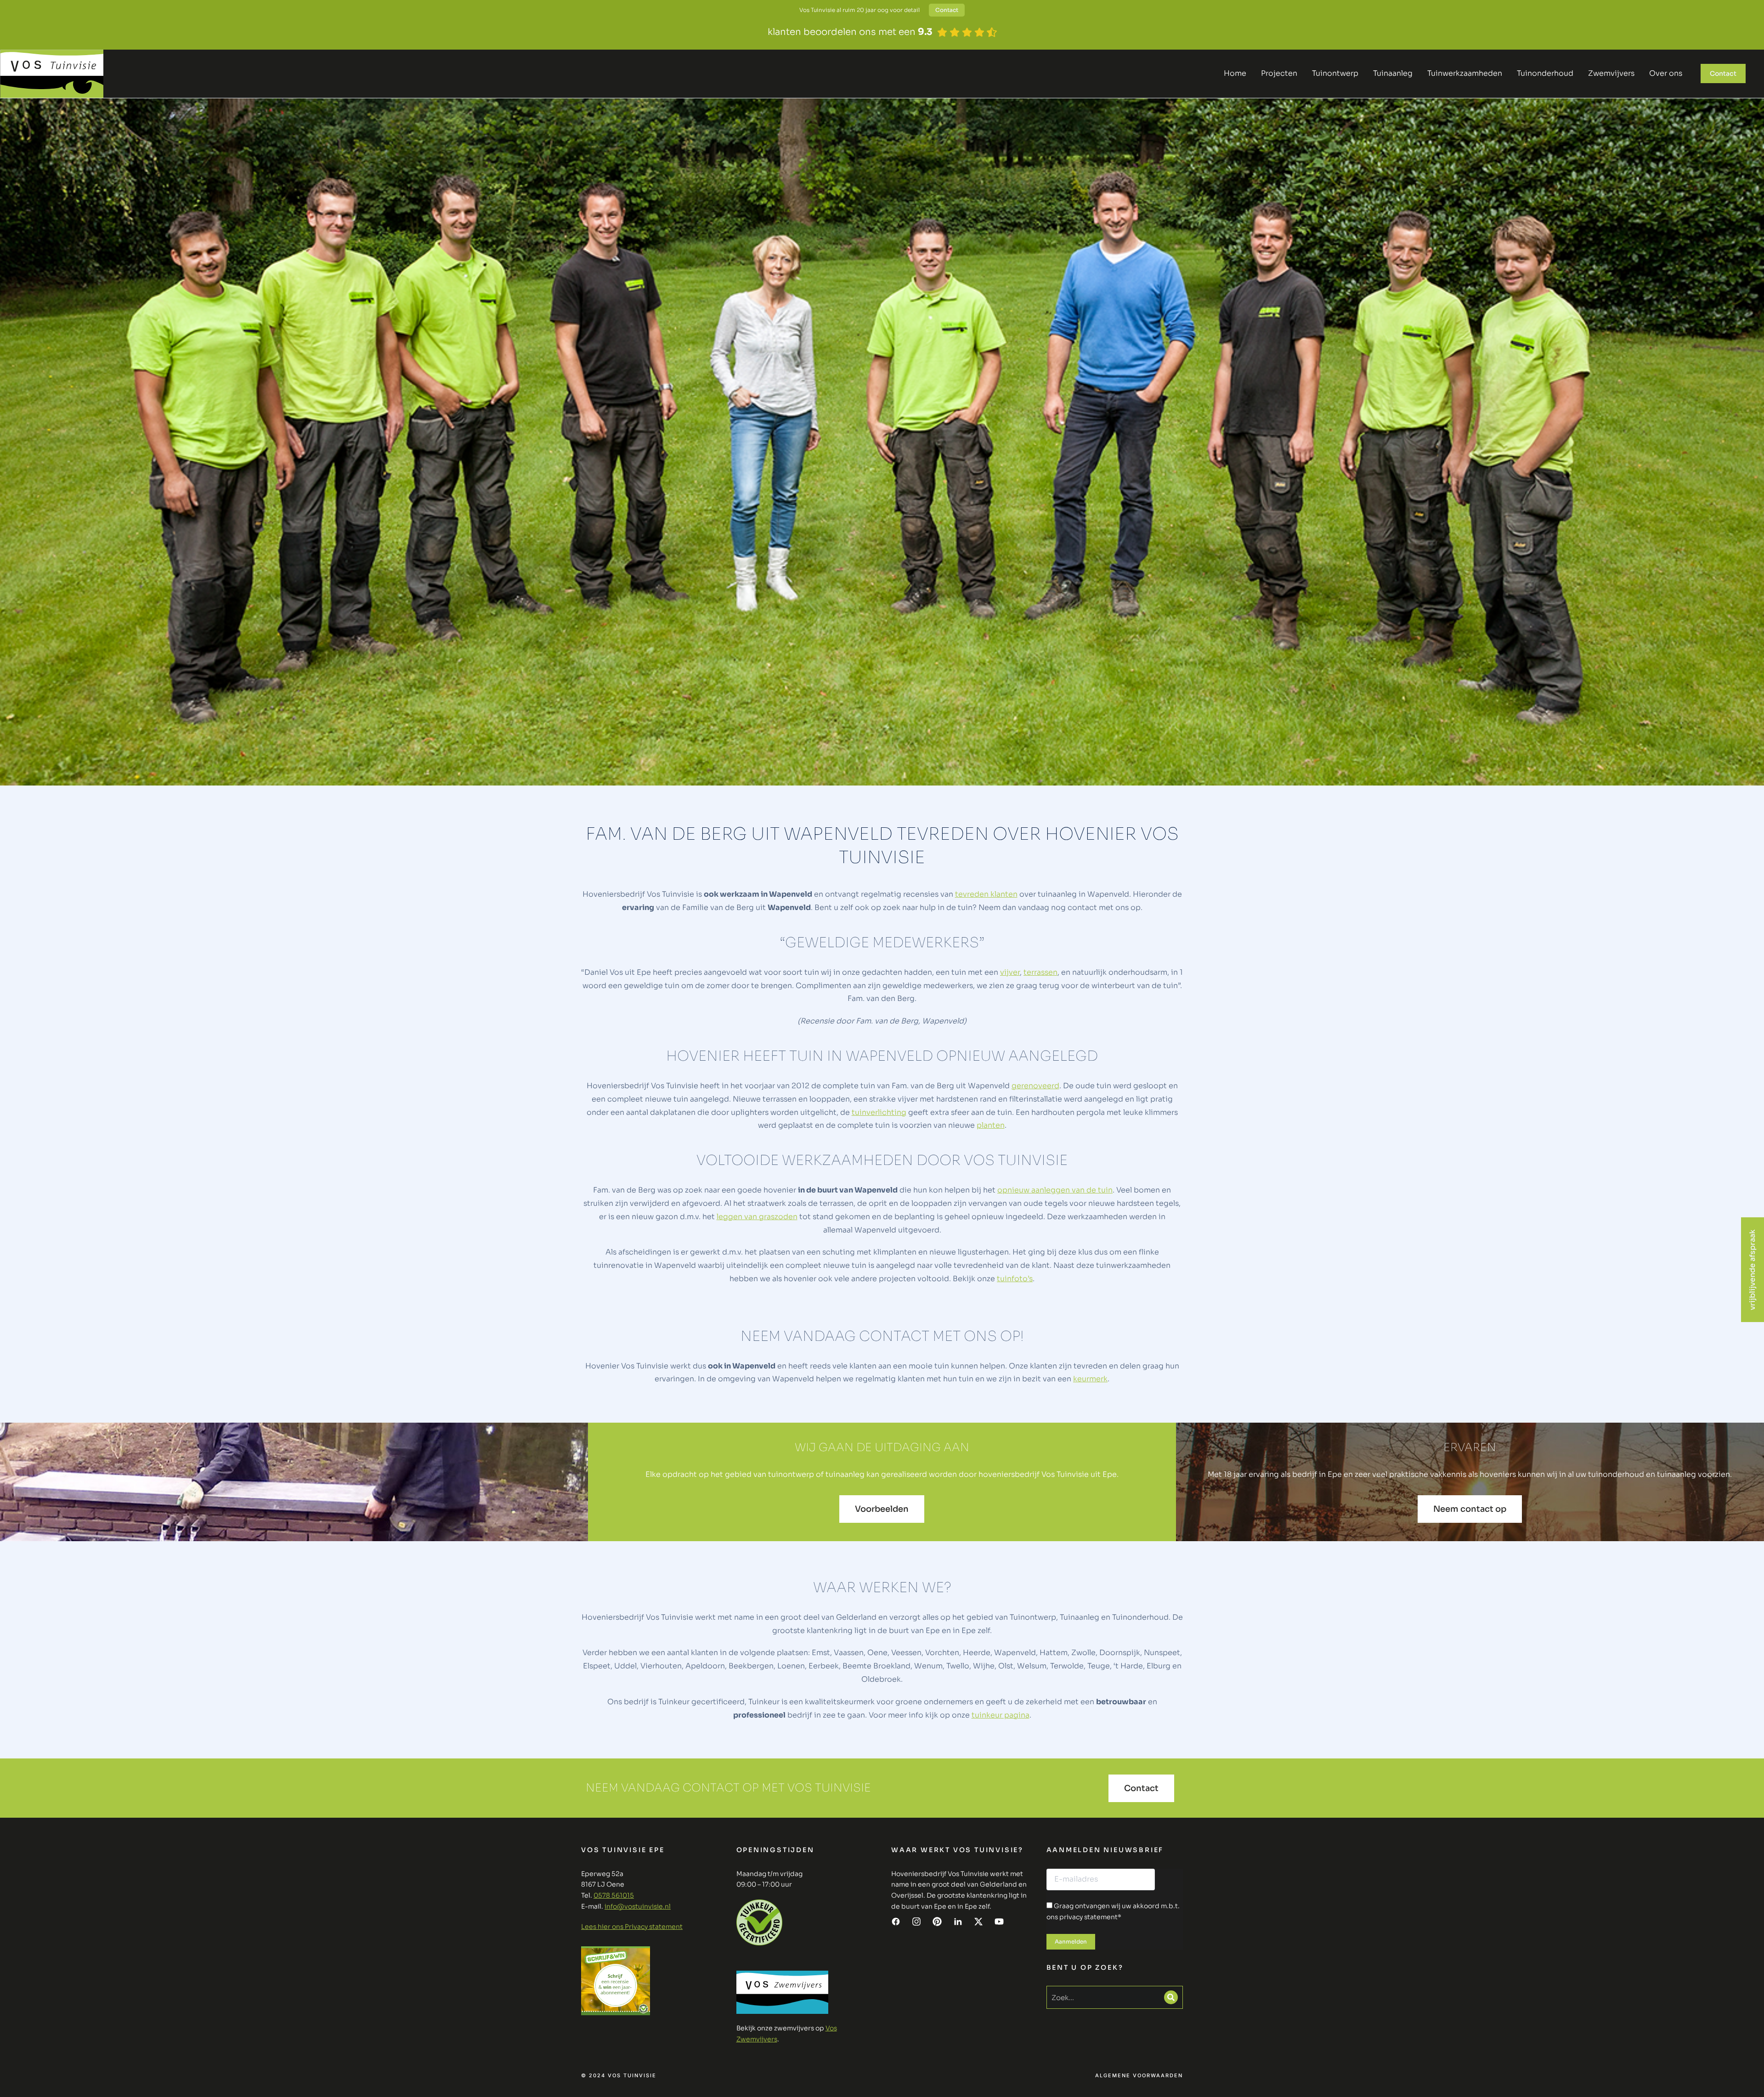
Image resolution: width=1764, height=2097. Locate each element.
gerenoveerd (1035, 1086)
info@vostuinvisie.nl (638, 1906)
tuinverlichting (879, 1112)
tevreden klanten (986, 894)
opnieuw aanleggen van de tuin (1055, 1190)
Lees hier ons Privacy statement (632, 1927)
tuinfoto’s (1015, 1279)
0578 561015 (614, 1895)
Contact (947, 10)
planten (991, 1125)
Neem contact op (1470, 1509)
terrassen (1040, 972)
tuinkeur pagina (1001, 1715)
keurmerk (1090, 1379)
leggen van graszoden (757, 1217)
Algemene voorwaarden (1139, 2076)
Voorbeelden (882, 1509)
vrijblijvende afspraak (1752, 1270)
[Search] (1171, 1997)
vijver (1010, 972)
